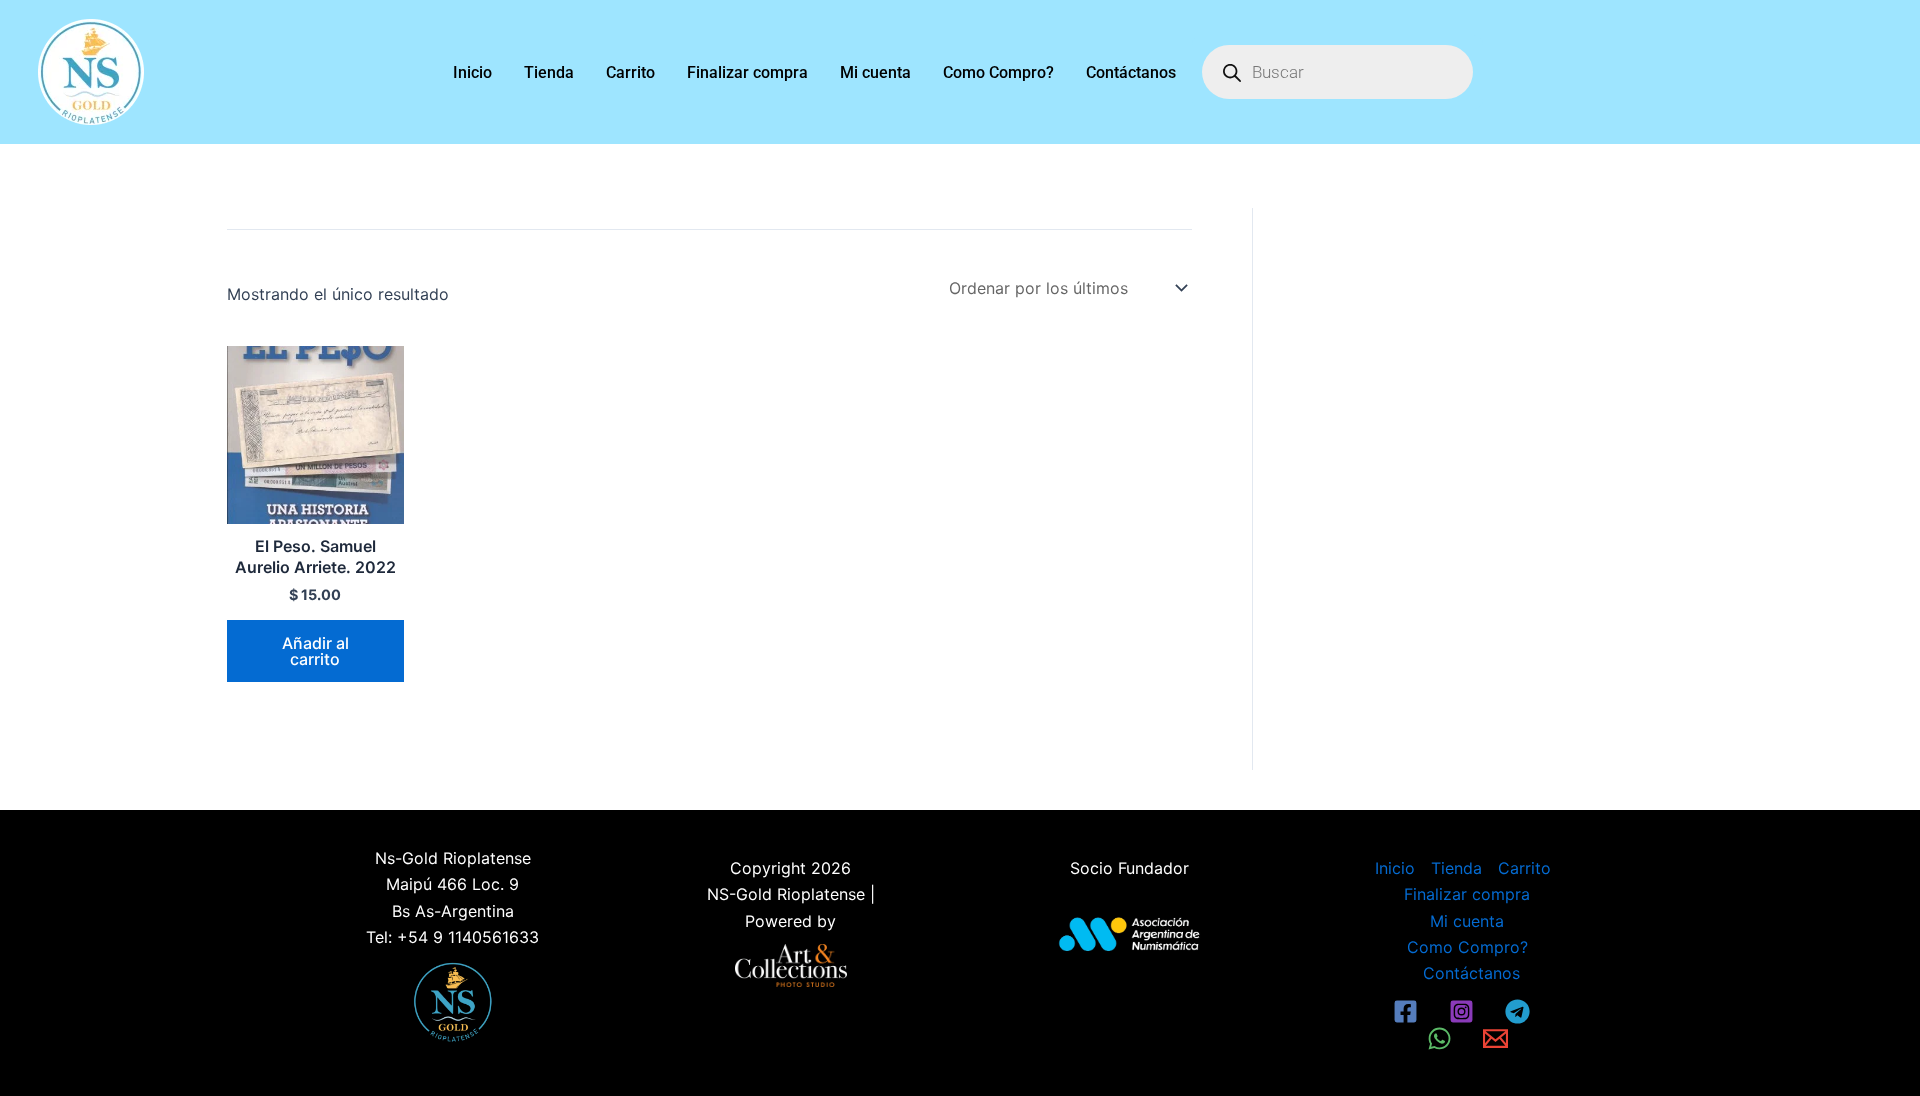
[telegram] (1520, 1011)
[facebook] (1409, 1011)
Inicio (472, 72)
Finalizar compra (747, 72)
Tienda (549, 72)
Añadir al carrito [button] (315, 651)
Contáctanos (1131, 72)
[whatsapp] (1443, 1038)
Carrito (630, 72)
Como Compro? (998, 72)
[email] (1498, 1038)
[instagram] (1464, 1011)
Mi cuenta (875, 72)
